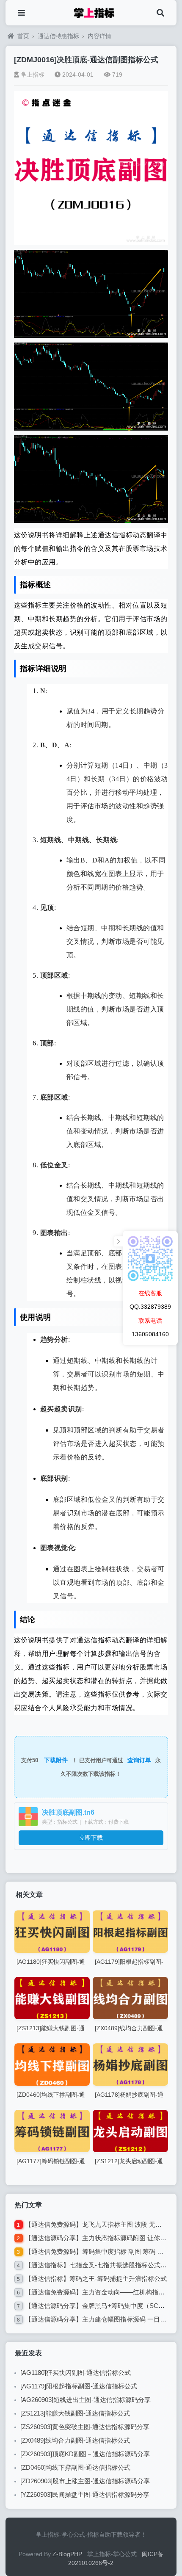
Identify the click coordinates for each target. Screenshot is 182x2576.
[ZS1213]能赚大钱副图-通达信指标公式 (75, 2413)
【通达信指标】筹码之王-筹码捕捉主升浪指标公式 (96, 2279)
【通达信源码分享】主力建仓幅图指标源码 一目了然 (99, 2319)
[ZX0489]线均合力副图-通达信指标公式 (75, 2440)
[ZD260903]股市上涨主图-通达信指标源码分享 (85, 2481)
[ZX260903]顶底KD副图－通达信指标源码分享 (85, 2454)
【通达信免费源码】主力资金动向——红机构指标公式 (101, 2292)
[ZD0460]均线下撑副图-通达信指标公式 (75, 2467)
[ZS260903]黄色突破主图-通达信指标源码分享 (85, 2427)
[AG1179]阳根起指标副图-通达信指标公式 (79, 2386)
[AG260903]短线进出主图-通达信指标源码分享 (85, 2400)
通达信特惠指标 (58, 36)
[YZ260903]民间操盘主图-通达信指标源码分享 (85, 2494)
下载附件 (56, 1760)
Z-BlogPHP (67, 2554)
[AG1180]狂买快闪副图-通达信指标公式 (76, 2373)
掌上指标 (33, 75)
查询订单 (139, 1760)
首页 (23, 36)
